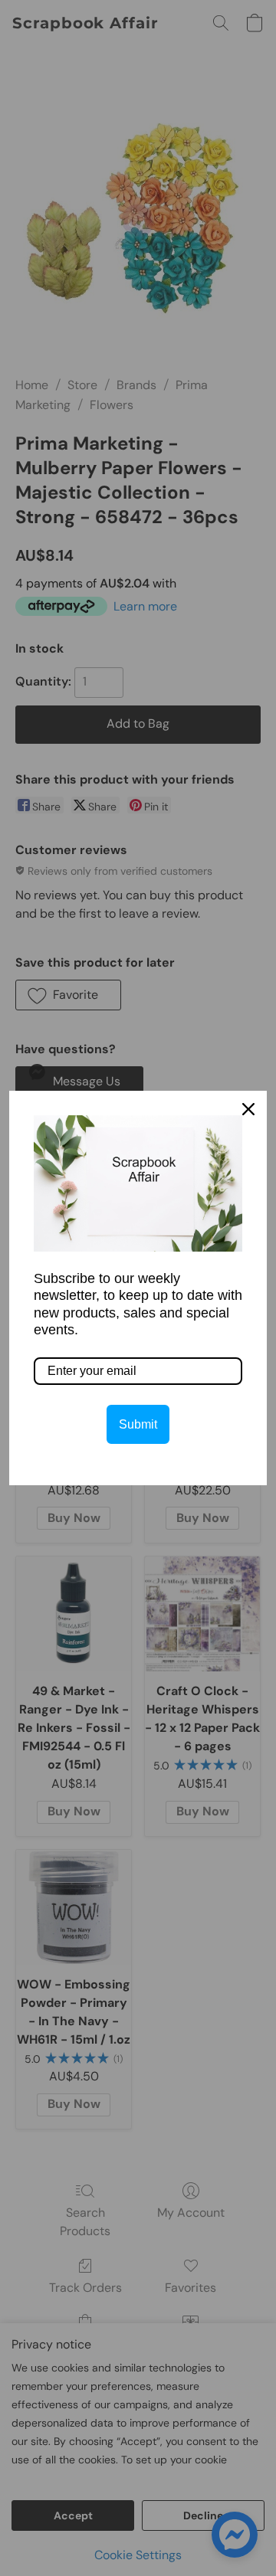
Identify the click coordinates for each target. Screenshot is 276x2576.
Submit (138, 1424)
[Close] (248, 1109)
